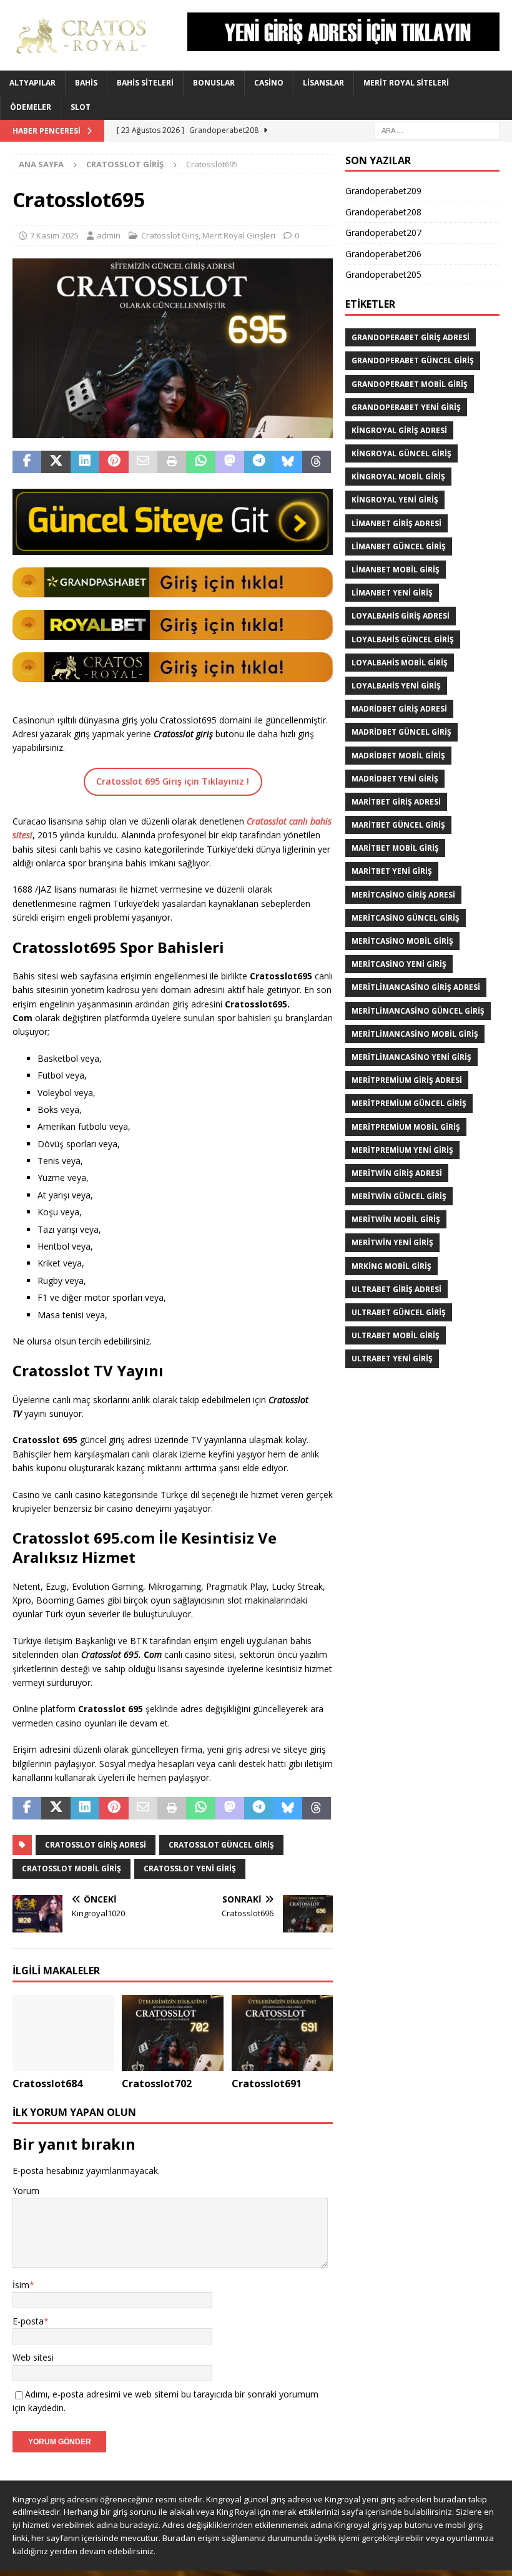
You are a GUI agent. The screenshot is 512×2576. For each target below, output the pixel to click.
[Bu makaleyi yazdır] (172, 462)
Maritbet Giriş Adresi (396, 802)
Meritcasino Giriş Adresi (403, 895)
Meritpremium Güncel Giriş (409, 1103)
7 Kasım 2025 (54, 235)
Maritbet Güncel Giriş (398, 825)
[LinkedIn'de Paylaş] (85, 462)
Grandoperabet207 (383, 233)
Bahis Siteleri (145, 83)
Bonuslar (214, 83)
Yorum (26, 2191)
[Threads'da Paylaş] (317, 462)
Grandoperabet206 (383, 254)
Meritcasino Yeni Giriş (399, 964)
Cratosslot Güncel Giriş (221, 1845)
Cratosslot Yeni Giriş (190, 1868)
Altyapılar (32, 83)
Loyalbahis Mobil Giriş (400, 663)
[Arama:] (437, 130)
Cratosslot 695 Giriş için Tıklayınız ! (173, 781)
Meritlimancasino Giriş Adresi (416, 987)
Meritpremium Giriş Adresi (407, 1080)
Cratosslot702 (157, 2084)
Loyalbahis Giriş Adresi (401, 616)
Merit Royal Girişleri (239, 235)
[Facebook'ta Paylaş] (27, 462)
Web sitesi (33, 2357)
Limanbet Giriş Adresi (396, 523)
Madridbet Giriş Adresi (399, 709)
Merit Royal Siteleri (406, 83)
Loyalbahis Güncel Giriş (403, 639)
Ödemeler (31, 107)
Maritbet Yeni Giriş (392, 871)
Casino (269, 83)
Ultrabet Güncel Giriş (399, 1312)
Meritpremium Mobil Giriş (406, 1127)
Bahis (86, 83)
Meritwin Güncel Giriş (399, 1196)
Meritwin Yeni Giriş (392, 1242)
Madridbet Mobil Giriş (398, 756)
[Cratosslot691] (283, 2033)
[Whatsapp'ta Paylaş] (200, 462)
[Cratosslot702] (173, 2033)
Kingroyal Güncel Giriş (401, 453)
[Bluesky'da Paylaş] (288, 462)
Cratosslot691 (267, 2084)
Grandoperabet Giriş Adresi (411, 337)
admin (109, 235)
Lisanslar (323, 83)
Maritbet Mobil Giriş (395, 848)
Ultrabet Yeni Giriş (392, 1359)
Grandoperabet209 (383, 191)
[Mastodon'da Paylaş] (230, 462)
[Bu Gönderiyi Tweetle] (56, 462)
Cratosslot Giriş (170, 235)
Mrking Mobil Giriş (391, 1266)
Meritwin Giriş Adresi (397, 1173)
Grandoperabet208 (383, 212)
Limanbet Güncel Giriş (399, 546)
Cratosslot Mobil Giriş (71, 1868)
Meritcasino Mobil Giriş (402, 941)
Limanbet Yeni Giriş (392, 593)
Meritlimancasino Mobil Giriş (415, 1034)
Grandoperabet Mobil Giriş (410, 384)
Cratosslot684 (47, 2084)
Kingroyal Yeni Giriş (395, 500)
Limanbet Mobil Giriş (396, 570)
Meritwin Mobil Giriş (396, 1219)
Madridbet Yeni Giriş (395, 779)
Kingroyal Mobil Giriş (398, 477)
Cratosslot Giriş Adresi (96, 1845)
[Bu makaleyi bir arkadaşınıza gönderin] (143, 462)
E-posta (28, 2321)
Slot (81, 107)
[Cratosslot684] (63, 2033)
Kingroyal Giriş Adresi (399, 430)
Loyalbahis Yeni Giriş (396, 686)
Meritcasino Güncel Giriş (406, 918)
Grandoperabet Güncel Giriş (413, 360)
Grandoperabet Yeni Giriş (406, 407)
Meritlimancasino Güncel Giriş (418, 1011)
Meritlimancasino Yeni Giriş (411, 1057)
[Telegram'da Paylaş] (258, 462)
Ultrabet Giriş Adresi (396, 1289)
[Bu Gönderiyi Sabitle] (114, 462)
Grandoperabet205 (383, 274)
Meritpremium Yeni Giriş (402, 1150)
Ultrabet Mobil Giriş (396, 1335)
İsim (21, 2285)
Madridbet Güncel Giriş (401, 732)
